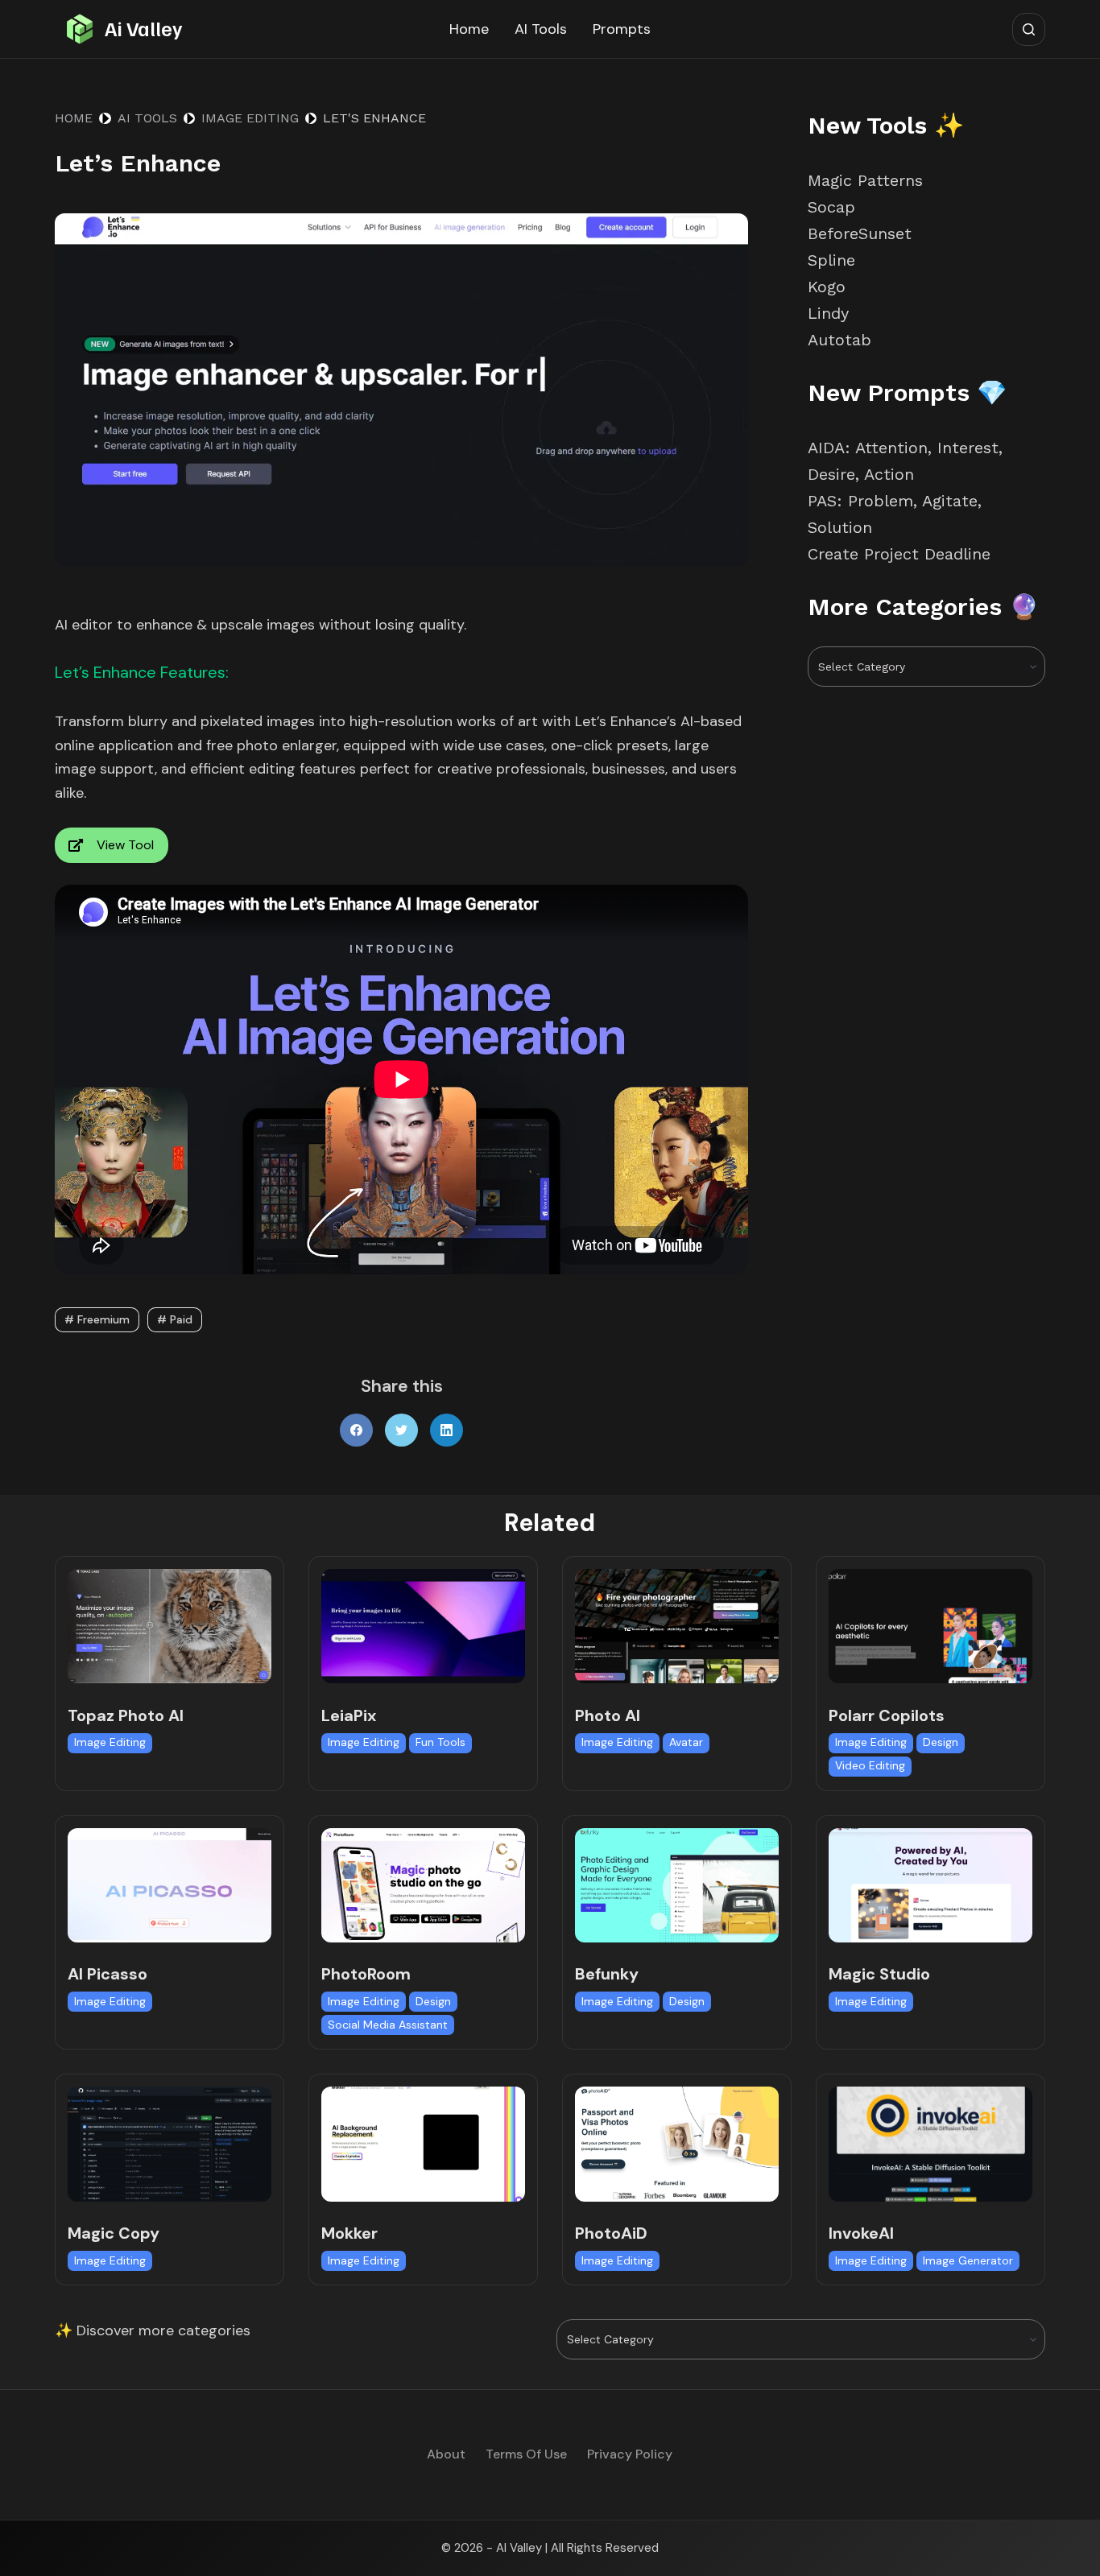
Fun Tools (440, 1742)
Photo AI (608, 1715)
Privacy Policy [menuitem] (630, 2454)
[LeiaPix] (423, 1626)
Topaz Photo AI (126, 1715)
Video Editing (870, 1765)
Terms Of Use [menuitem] (526, 2454)
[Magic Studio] (930, 1885)
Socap (831, 207)
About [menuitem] (446, 2454)
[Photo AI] (677, 1626)
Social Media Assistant (388, 2025)
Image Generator (968, 2260)
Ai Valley (143, 28)
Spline (831, 260)
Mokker (349, 2233)
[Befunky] (677, 1885)
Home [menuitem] (469, 29)
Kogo (827, 287)
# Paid (175, 1319)
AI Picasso (108, 1974)
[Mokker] (423, 2144)
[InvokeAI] (930, 2144)
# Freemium (97, 1319)
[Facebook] (356, 1430)
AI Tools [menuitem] (541, 29)
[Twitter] (401, 1430)
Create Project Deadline (899, 554)
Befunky (607, 1974)
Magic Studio (879, 1974)
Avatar (686, 1742)
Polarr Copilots (887, 1715)
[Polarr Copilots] (930, 1626)
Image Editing (110, 1742)
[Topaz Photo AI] (170, 1626)
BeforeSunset (860, 233)
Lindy (831, 313)
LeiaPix (349, 1715)
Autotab (839, 340)
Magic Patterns (865, 180)
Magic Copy (114, 2233)
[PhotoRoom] (423, 1885)
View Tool (125, 845)
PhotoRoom (366, 1974)
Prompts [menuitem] (622, 29)
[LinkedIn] (447, 1430)
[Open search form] (1029, 29)
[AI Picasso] (170, 1885)
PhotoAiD (611, 2233)
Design (941, 1742)
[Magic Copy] (170, 2144)
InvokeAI (861, 2233)
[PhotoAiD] (677, 2144)
